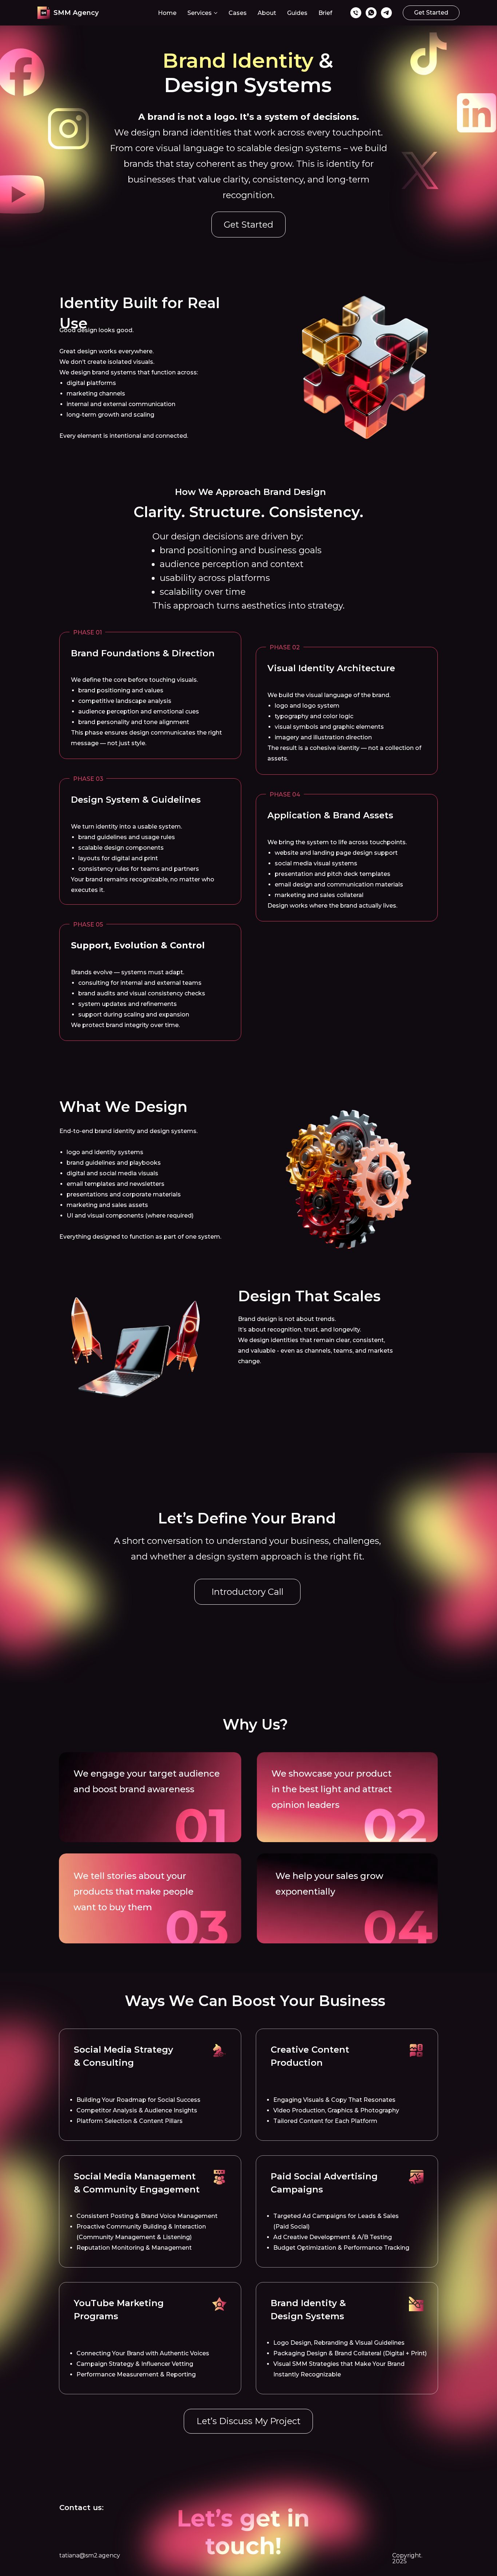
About (267, 13)
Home (167, 13)
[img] (219, 2050)
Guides (297, 13)
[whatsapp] (371, 13)
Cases (238, 13)
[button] (431, 13)
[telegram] (386, 13)
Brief (325, 13)
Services (200, 13)
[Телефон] (356, 13)
